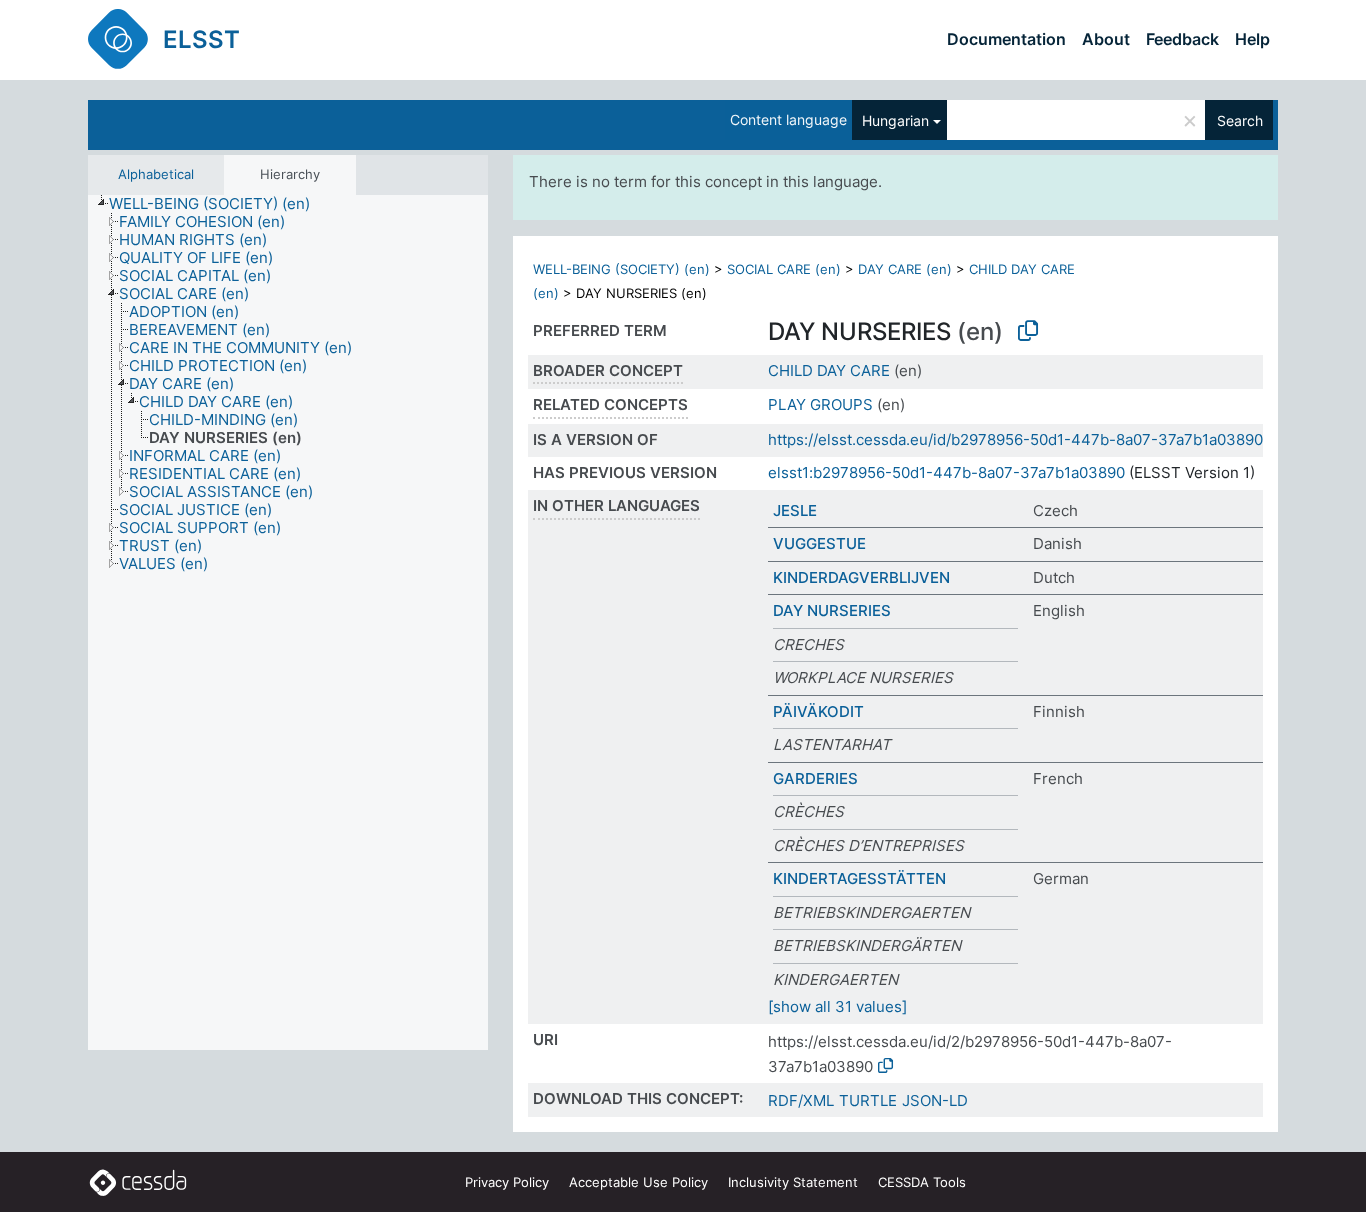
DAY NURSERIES (832, 610)
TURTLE (868, 1100)
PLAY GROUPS (820, 404)
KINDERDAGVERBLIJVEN (861, 577)
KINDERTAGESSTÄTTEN (859, 878)
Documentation (1006, 39)
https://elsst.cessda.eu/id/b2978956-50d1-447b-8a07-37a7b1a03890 (1015, 439)
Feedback (1182, 39)
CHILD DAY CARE (829, 370)
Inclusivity (793, 1182)
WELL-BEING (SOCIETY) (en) (621, 269)
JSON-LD (935, 1100)
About (1106, 39)
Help (1252, 39)
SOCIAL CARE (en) (784, 269)
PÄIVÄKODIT (818, 711)
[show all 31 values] (837, 1006)
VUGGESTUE (819, 543)
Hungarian (895, 120)
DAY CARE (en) (905, 269)
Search (1240, 120)
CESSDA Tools (922, 1182)
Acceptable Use (638, 1182)
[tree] (288, 623)
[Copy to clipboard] (1028, 331)
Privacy (507, 1182)
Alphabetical (156, 174)
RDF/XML (801, 1100)
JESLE (795, 510)
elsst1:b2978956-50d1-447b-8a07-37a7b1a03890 (946, 472)
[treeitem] (218, 204)
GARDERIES (815, 778)
